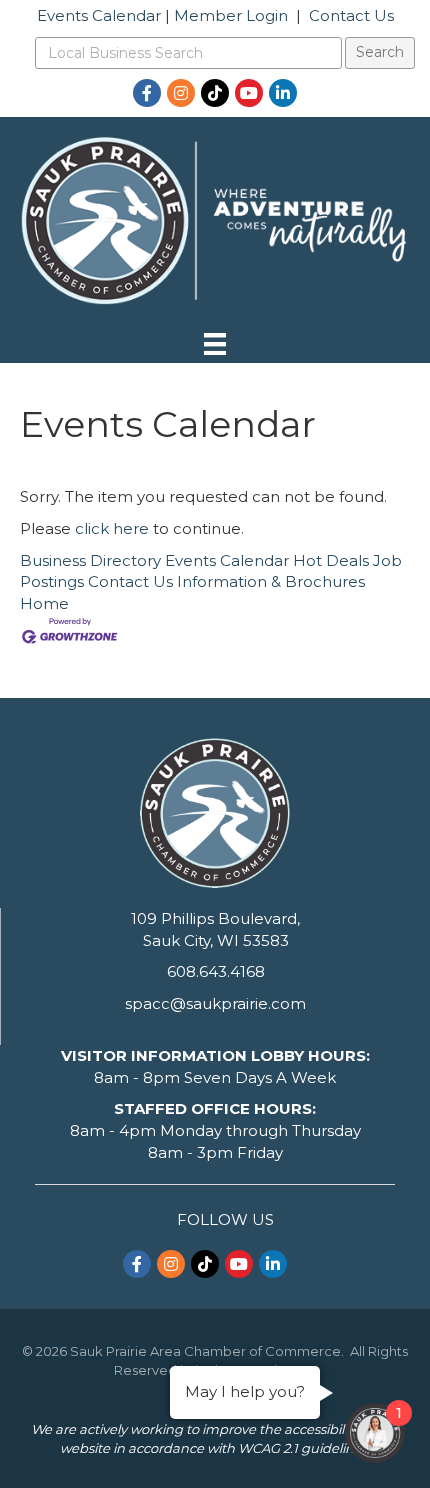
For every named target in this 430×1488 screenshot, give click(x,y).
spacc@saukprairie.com (215, 1003)
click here (112, 528)
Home (44, 603)
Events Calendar (99, 15)
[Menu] (215, 344)
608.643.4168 (216, 971)
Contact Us (351, 15)
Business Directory (90, 560)
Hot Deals (331, 560)
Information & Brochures (271, 581)
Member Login (231, 15)
